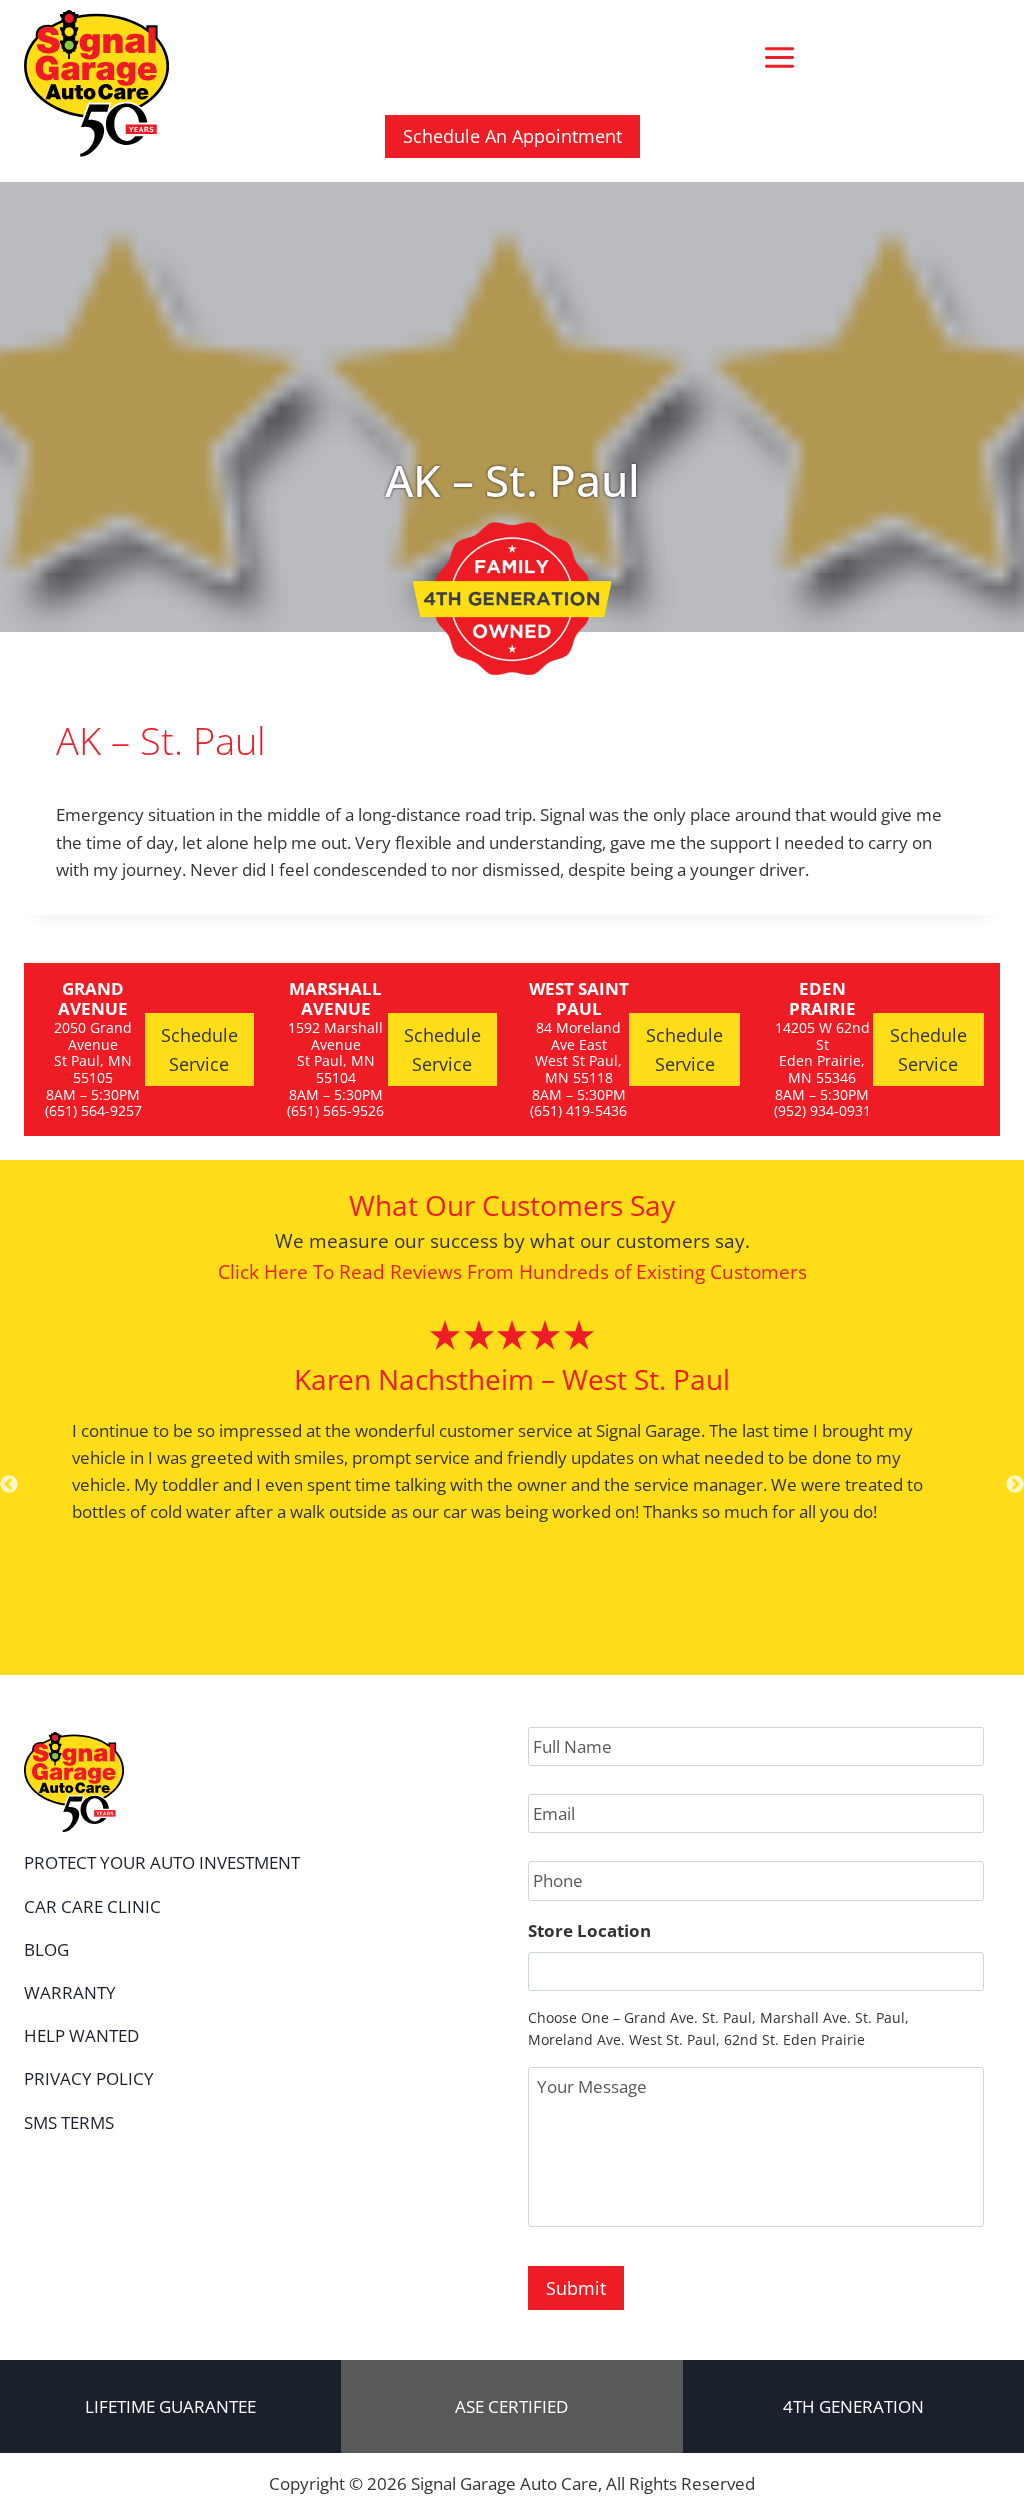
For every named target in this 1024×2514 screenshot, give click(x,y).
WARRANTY (70, 1992)
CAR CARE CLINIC (92, 1906)
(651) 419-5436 (578, 1110)
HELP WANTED (81, 2035)
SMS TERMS (69, 2122)
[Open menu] (779, 57)
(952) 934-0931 (822, 1110)
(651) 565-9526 (335, 1110)
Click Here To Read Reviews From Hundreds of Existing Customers (512, 1271)
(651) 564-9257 (93, 1110)
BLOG (46, 1949)
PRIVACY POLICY (89, 2078)
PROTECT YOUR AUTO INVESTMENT (162, 1862)
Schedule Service (199, 1049)
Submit (576, 2288)
